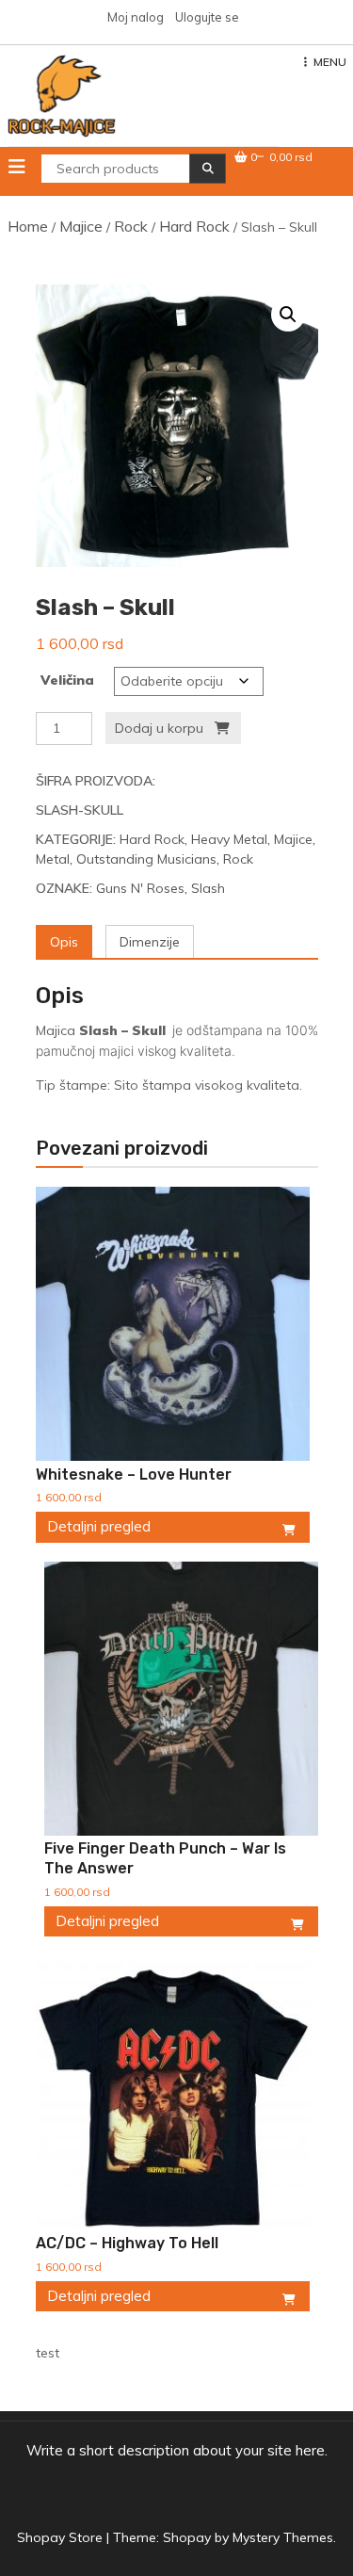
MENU (330, 62)
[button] (288, 315)
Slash (208, 888)
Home (28, 226)
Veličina (67, 680)
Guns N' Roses (140, 888)
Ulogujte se (207, 17)
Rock (131, 226)
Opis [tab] (64, 942)
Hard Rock (194, 226)
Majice (81, 226)
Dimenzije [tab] (150, 942)
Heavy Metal (229, 839)
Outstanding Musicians (146, 859)
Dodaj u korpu (159, 728)
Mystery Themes (283, 2537)
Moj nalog (136, 17)
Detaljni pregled (99, 1526)
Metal (53, 859)
